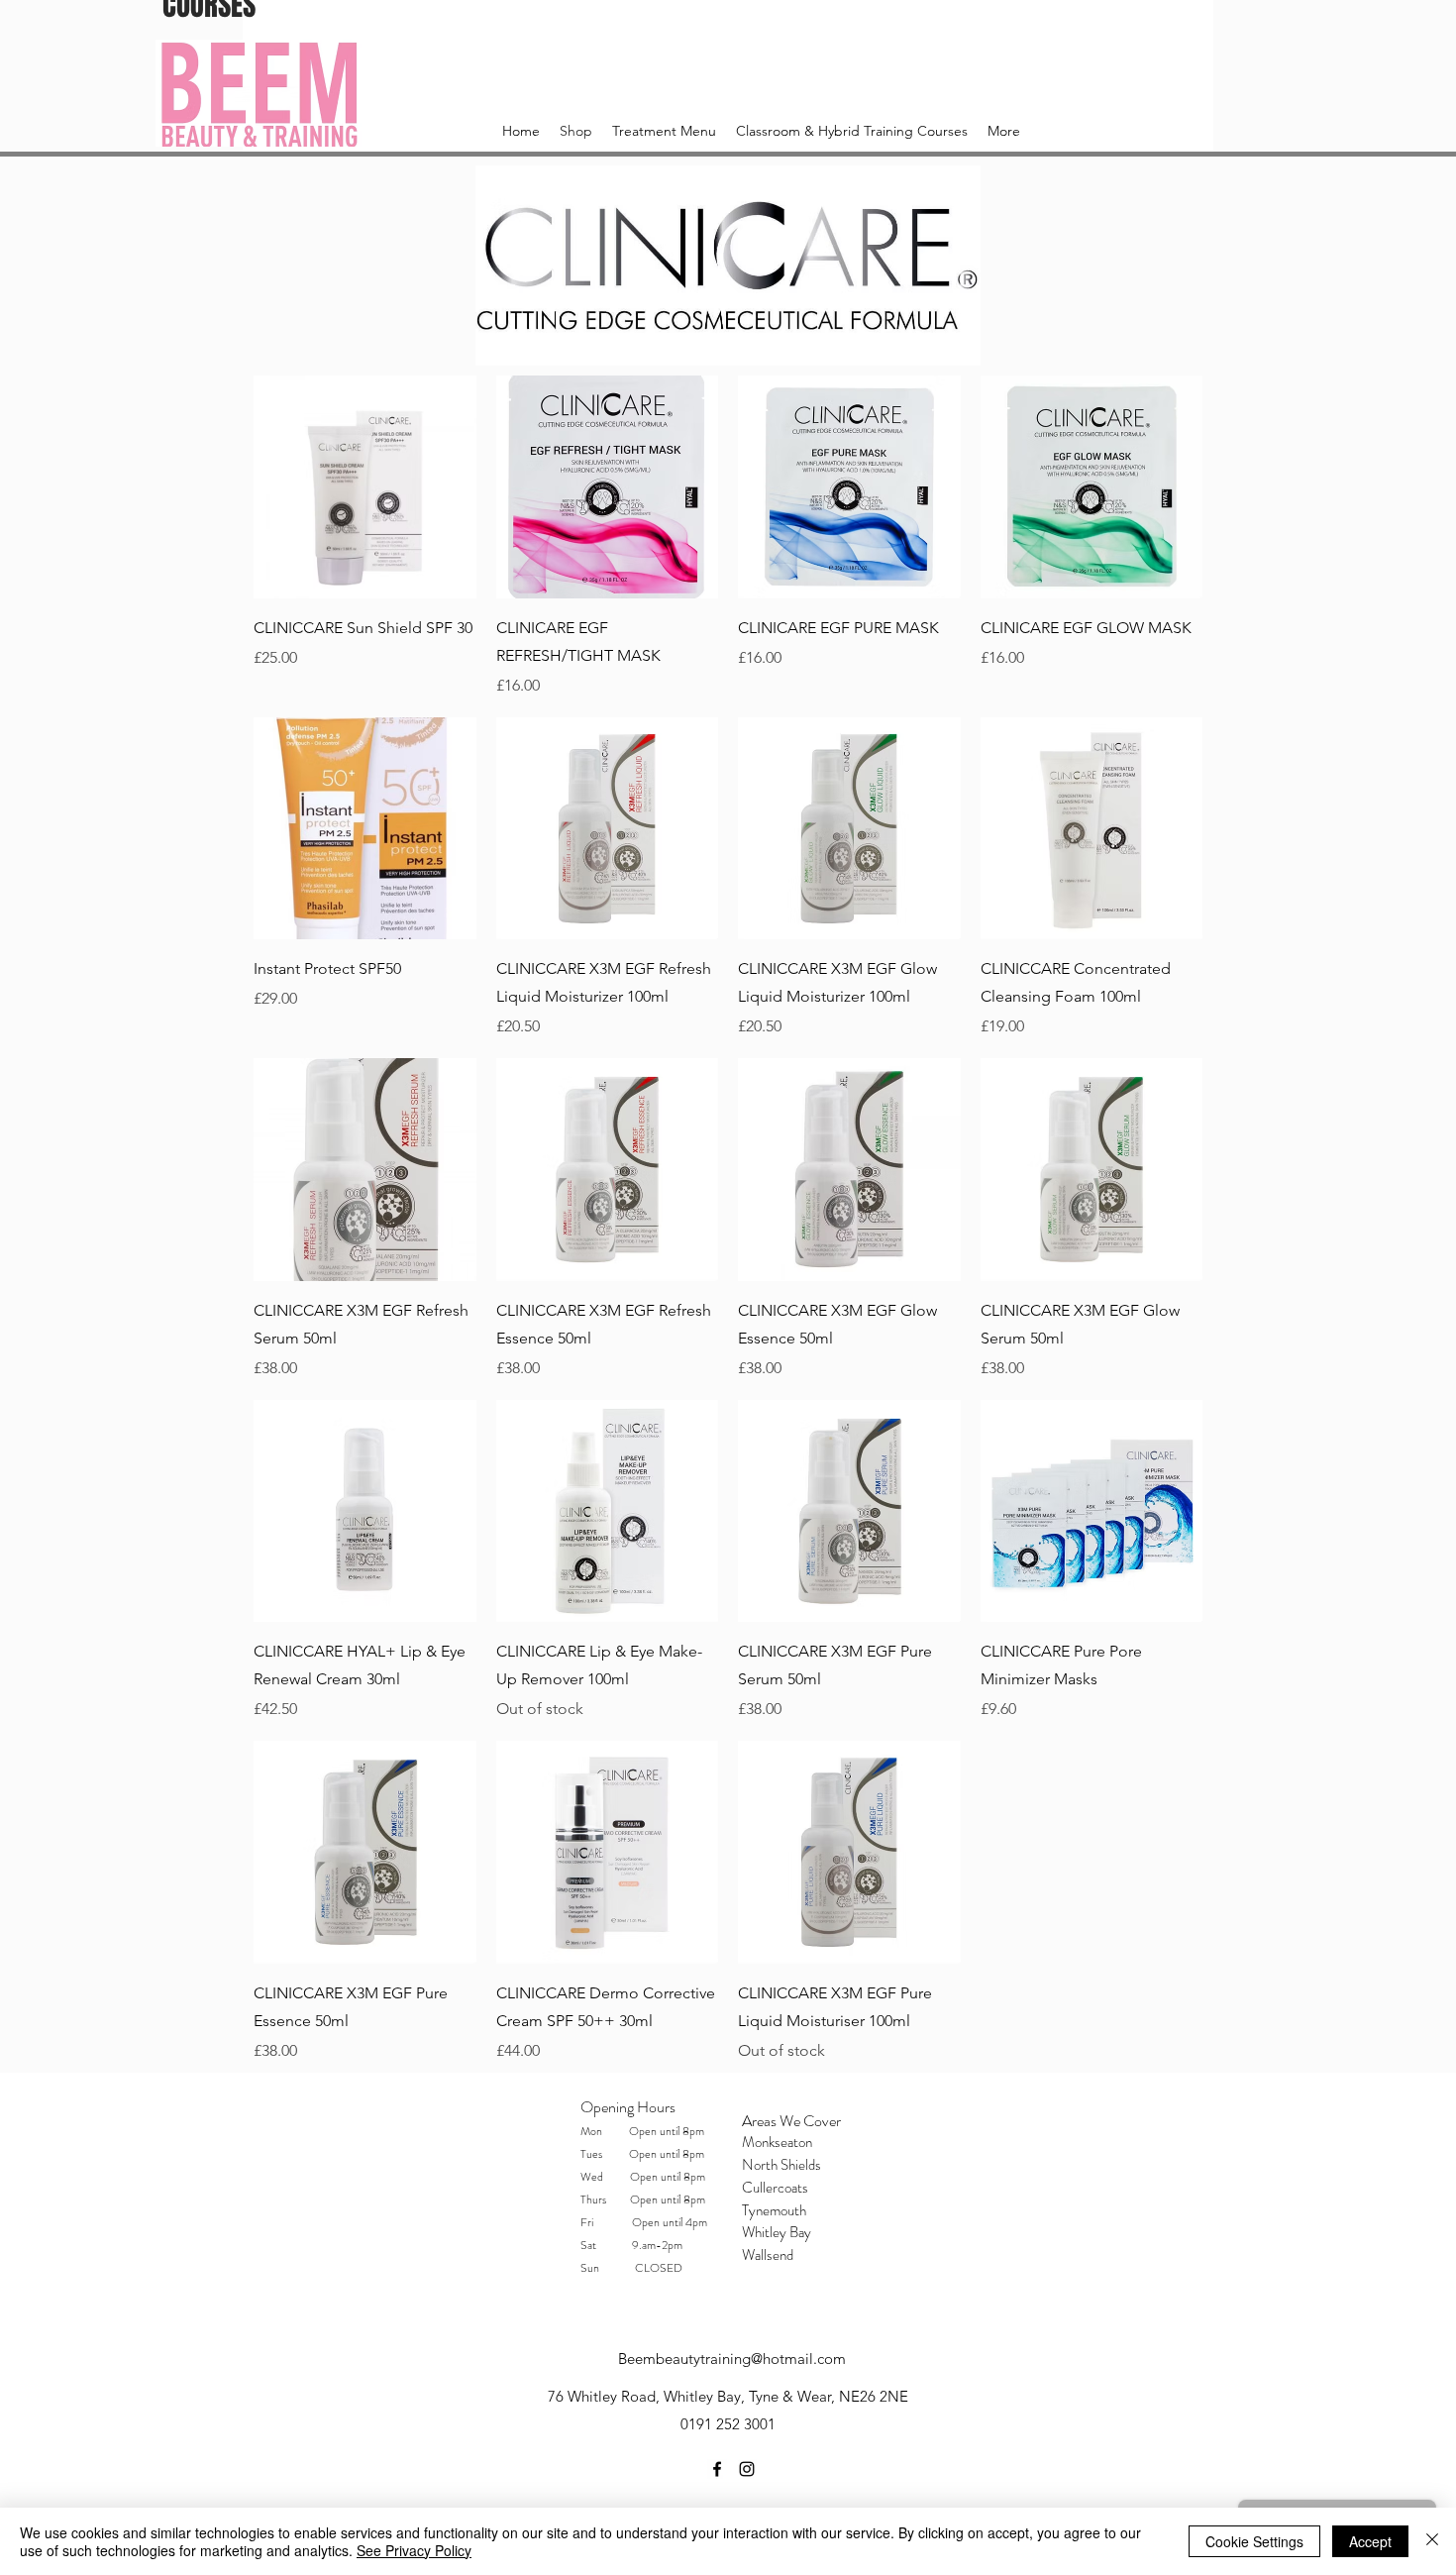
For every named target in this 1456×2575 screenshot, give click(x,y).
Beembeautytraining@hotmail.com (732, 2359)
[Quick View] (365, 487)
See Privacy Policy (414, 2550)
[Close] (1432, 2541)
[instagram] (747, 2469)
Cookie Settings (1254, 2541)
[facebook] (717, 2469)
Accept (1370, 2541)
